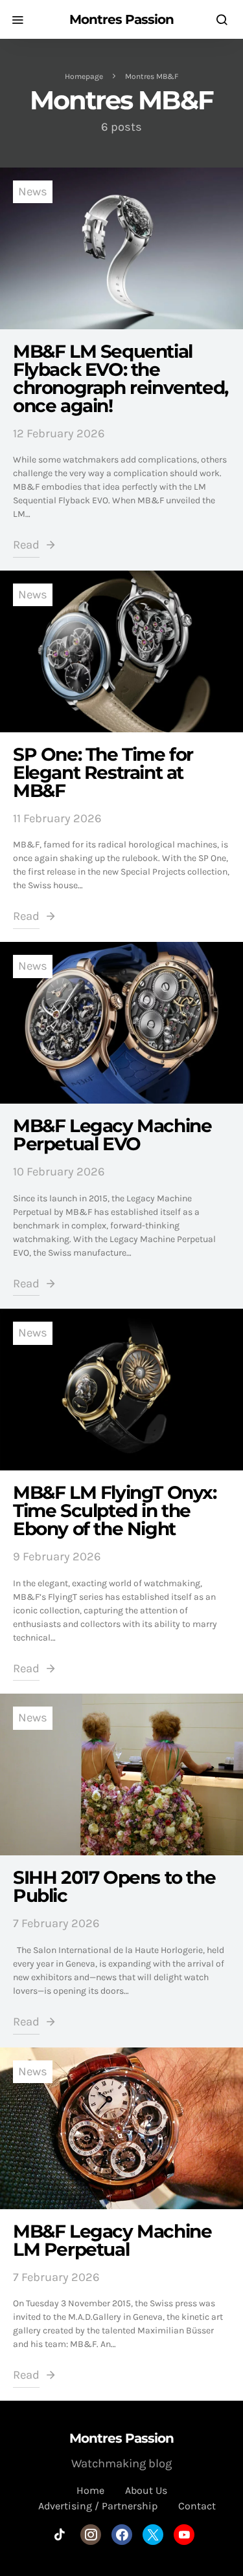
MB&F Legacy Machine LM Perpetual (112, 2240)
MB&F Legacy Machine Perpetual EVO (112, 1135)
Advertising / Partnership (98, 2506)
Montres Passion (121, 19)
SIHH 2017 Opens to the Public (114, 1886)
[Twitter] (153, 2535)
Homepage (84, 76)
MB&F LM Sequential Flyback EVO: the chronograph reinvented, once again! (121, 378)
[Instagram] (91, 2535)
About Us (146, 2490)
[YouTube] (184, 2535)
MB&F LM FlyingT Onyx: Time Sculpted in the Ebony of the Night (115, 1511)
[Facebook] (122, 2535)
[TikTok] (60, 2535)
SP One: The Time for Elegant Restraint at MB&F (103, 772)
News (33, 191)
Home (90, 2490)
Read (26, 545)
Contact (197, 2506)
